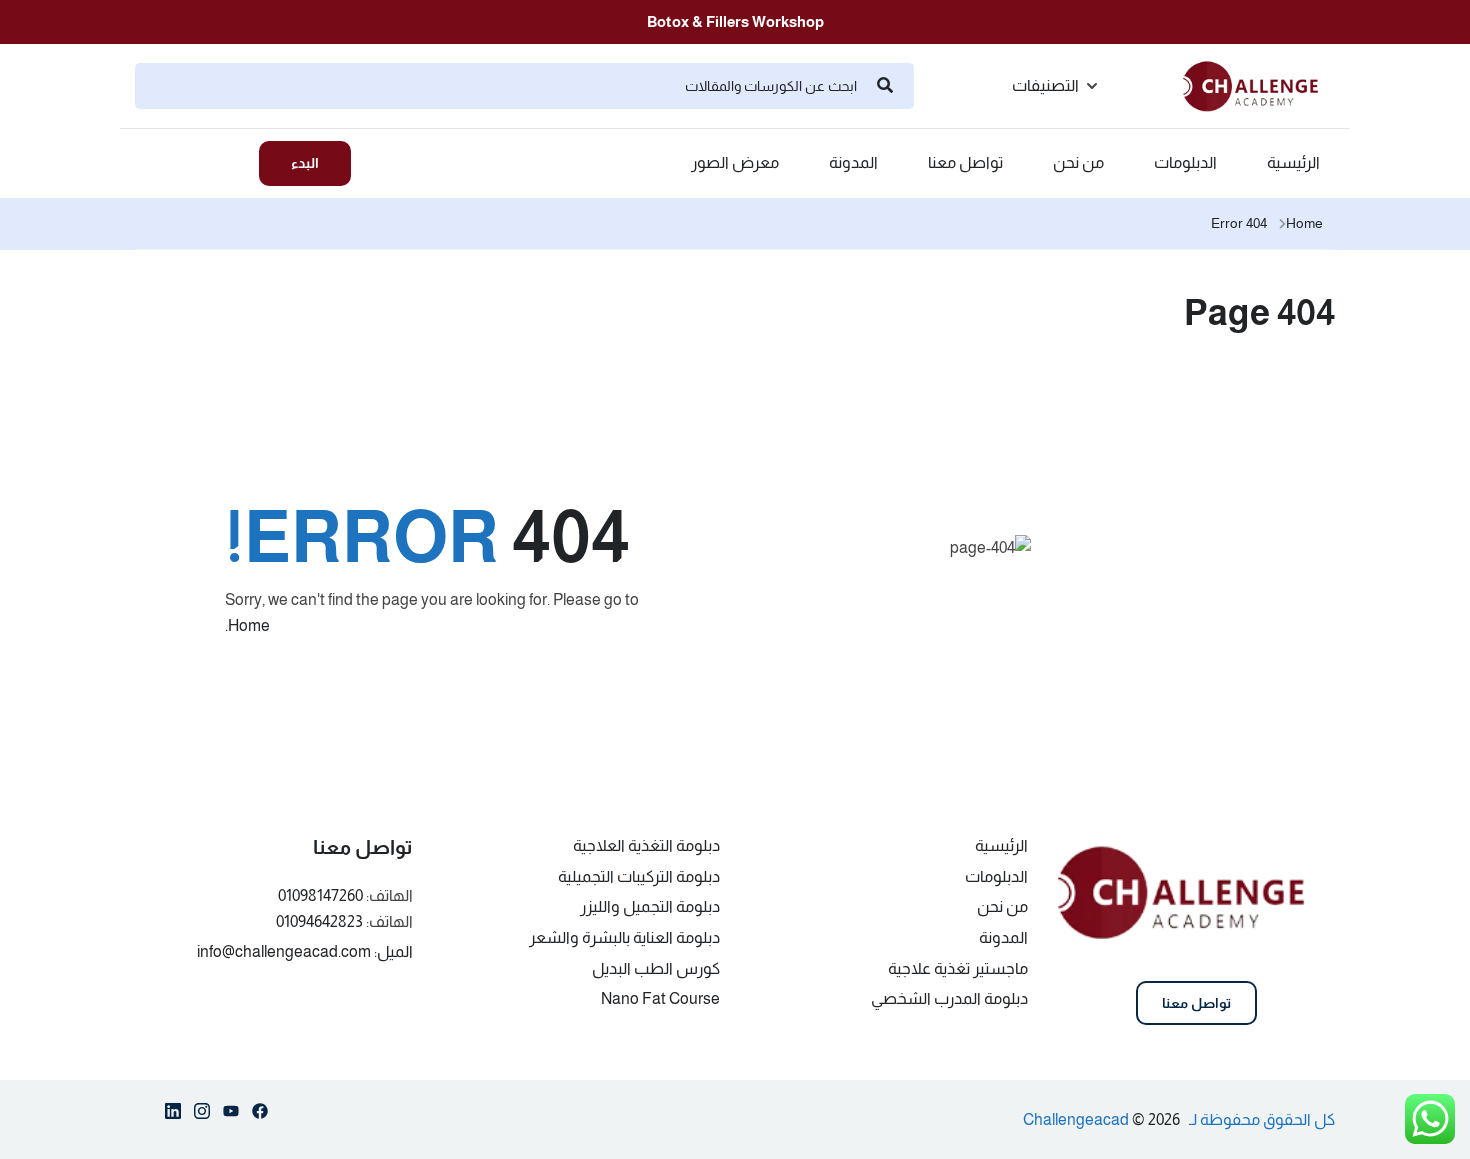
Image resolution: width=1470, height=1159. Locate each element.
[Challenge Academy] (1259, 84)
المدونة (853, 163)
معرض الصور (735, 163)
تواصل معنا (965, 163)
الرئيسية (1293, 163)
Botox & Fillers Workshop (735, 21)
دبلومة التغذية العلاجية (646, 845)
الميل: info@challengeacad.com (305, 951)
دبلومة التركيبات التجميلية (639, 876)
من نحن (1078, 163)
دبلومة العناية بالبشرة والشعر (624, 937)
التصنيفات (1045, 85)
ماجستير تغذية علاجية (958, 968)
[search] (885, 86)
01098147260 (320, 895)
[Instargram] (202, 1115)
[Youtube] (231, 1115)
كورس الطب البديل (656, 968)
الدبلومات (1185, 163)
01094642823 (319, 921)
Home (1304, 223)
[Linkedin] (173, 1115)
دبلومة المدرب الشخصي (949, 998)
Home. (247, 625)
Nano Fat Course (660, 998)
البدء (305, 163)
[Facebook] (260, 1115)
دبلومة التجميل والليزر (650, 906)
